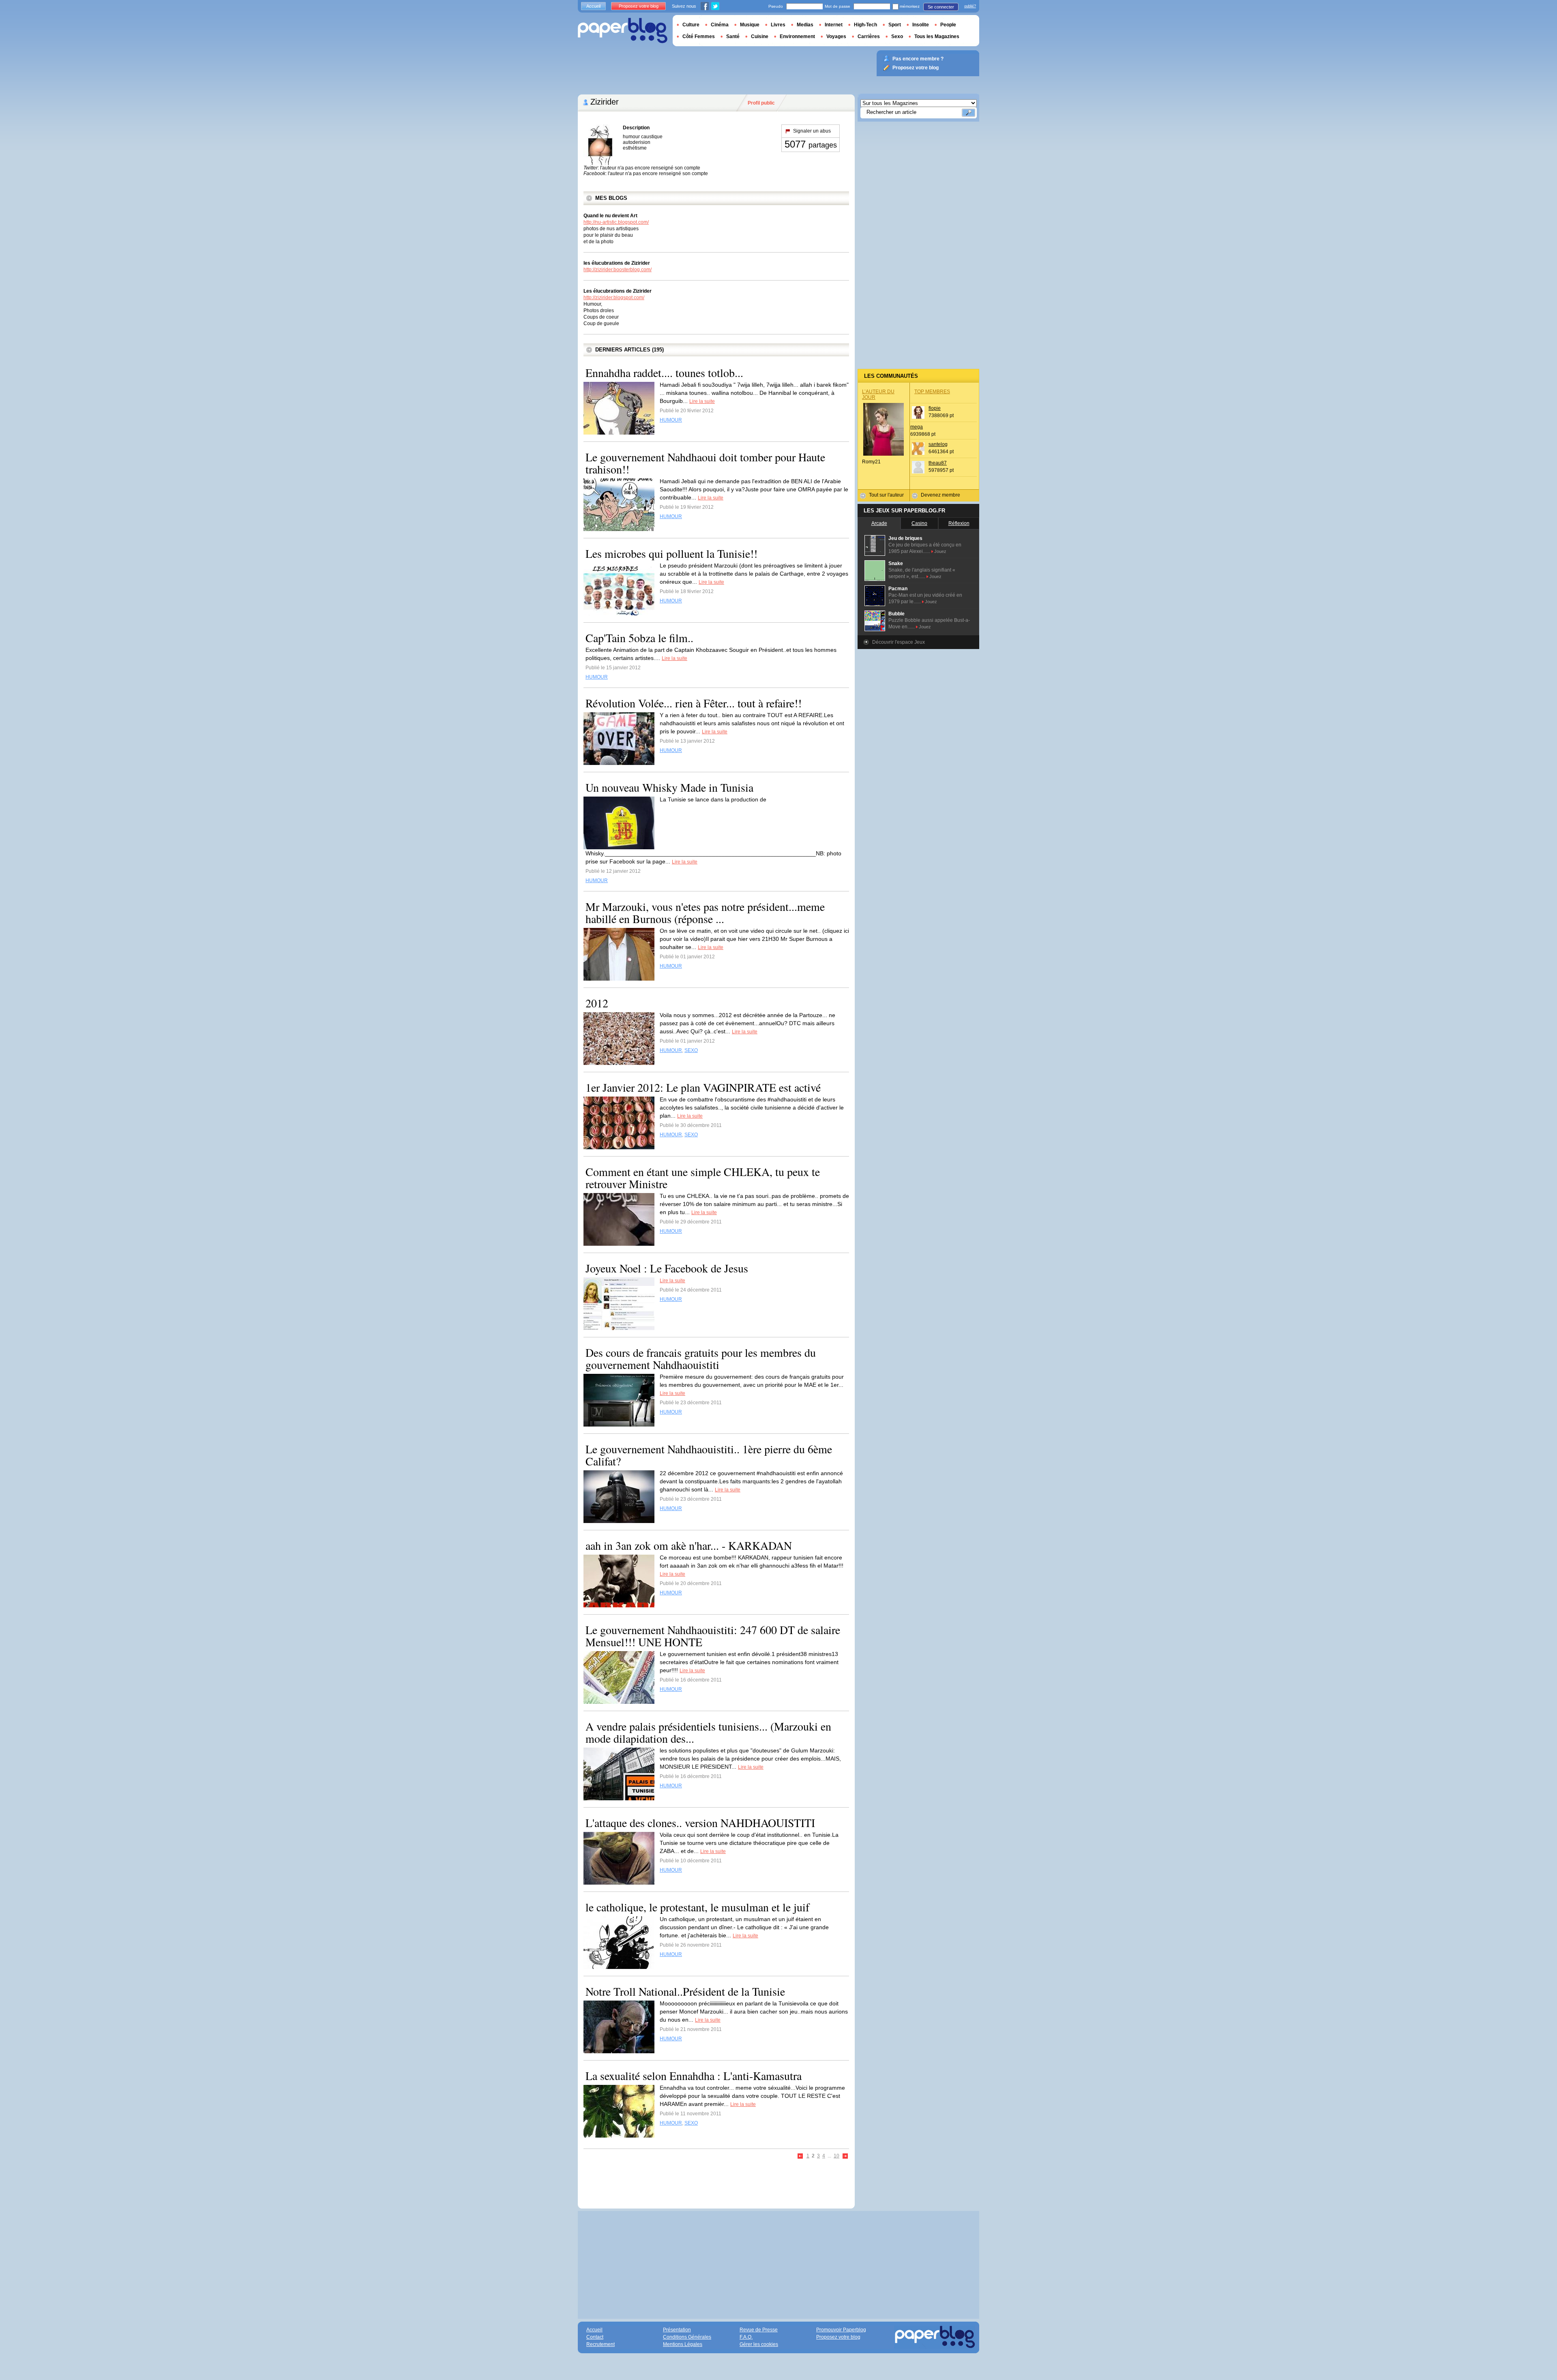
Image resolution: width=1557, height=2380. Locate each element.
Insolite (921, 25)
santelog (938, 444)
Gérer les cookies (759, 2344)
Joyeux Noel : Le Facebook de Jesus (667, 1268)
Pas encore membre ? (918, 59)
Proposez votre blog (639, 6)
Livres (778, 25)
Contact (595, 2337)
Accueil (593, 6)
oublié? (970, 6)
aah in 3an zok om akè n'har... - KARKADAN (689, 1545)
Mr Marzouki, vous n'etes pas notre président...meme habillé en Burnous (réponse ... (705, 913)
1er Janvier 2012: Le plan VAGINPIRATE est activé (703, 1087)
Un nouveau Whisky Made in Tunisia (669, 787)
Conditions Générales (687, 2337)
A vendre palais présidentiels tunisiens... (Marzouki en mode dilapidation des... (708, 1732)
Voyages (836, 36)
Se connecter (941, 7)
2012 (597, 1003)
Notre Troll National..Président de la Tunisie (685, 1991)
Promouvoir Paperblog (841, 2330)
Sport (895, 25)
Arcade (879, 523)
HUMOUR (671, 420)
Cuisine (760, 36)
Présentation (677, 2330)
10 (836, 2156)
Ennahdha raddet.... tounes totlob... (664, 373)
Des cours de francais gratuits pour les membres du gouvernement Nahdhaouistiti (701, 1358)
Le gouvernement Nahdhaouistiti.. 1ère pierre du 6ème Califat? (709, 1455)
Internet (834, 25)
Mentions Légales (683, 2344)
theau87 (938, 463)
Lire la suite (702, 401)
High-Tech (865, 25)
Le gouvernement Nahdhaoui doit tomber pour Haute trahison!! (705, 463)
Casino (919, 523)
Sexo (897, 36)
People (948, 25)
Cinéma (720, 25)
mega (917, 427)
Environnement (797, 36)
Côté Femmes (699, 36)
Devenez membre (940, 495)
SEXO (691, 1050)
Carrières (869, 36)
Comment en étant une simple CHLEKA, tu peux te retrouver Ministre (703, 1178)
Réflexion (959, 523)
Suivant (845, 2156)
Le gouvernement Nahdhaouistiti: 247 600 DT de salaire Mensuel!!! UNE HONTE (713, 1636)
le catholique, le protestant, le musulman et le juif (697, 1907)
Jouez (940, 551)
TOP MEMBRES (932, 392)
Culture (691, 25)
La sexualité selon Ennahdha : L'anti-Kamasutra (694, 2076)
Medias (805, 25)
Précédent (801, 2156)
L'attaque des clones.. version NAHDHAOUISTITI (700, 1823)
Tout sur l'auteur (886, 495)
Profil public (761, 103)
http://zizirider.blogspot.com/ (614, 298)
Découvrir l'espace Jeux (899, 642)
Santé (733, 36)
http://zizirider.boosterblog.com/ (618, 270)
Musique (750, 25)
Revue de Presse (759, 2330)
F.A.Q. (746, 2337)
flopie (935, 408)
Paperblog (623, 31)
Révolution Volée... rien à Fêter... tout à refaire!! (694, 703)
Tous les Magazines (937, 36)
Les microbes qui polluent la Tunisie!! (671, 553)
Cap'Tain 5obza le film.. (639, 638)
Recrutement (600, 2344)
